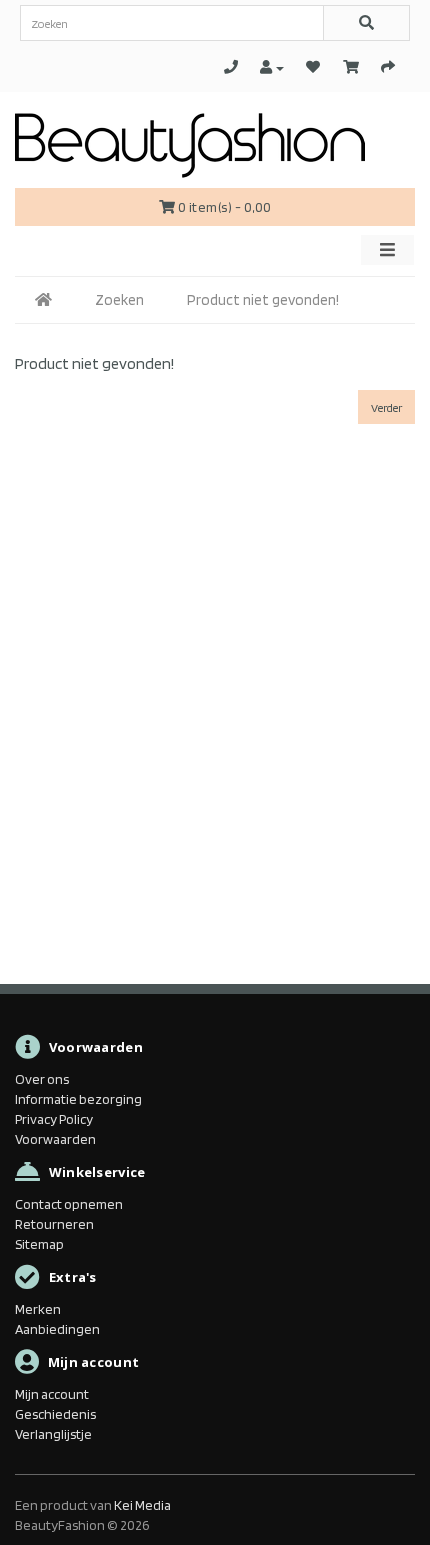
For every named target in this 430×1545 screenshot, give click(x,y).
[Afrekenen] (388, 67)
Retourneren (54, 1224)
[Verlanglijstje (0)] (313, 67)
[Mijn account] (272, 67)
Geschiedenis (55, 1414)
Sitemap (39, 1244)
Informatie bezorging (78, 1099)
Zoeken (119, 300)
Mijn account (52, 1394)
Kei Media (142, 1505)
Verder (386, 407)
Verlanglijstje (53, 1434)
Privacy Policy (54, 1119)
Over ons (42, 1079)
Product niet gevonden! (263, 300)
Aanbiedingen (57, 1329)
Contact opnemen (69, 1204)
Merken (38, 1309)
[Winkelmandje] (351, 67)
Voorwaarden (55, 1139)
